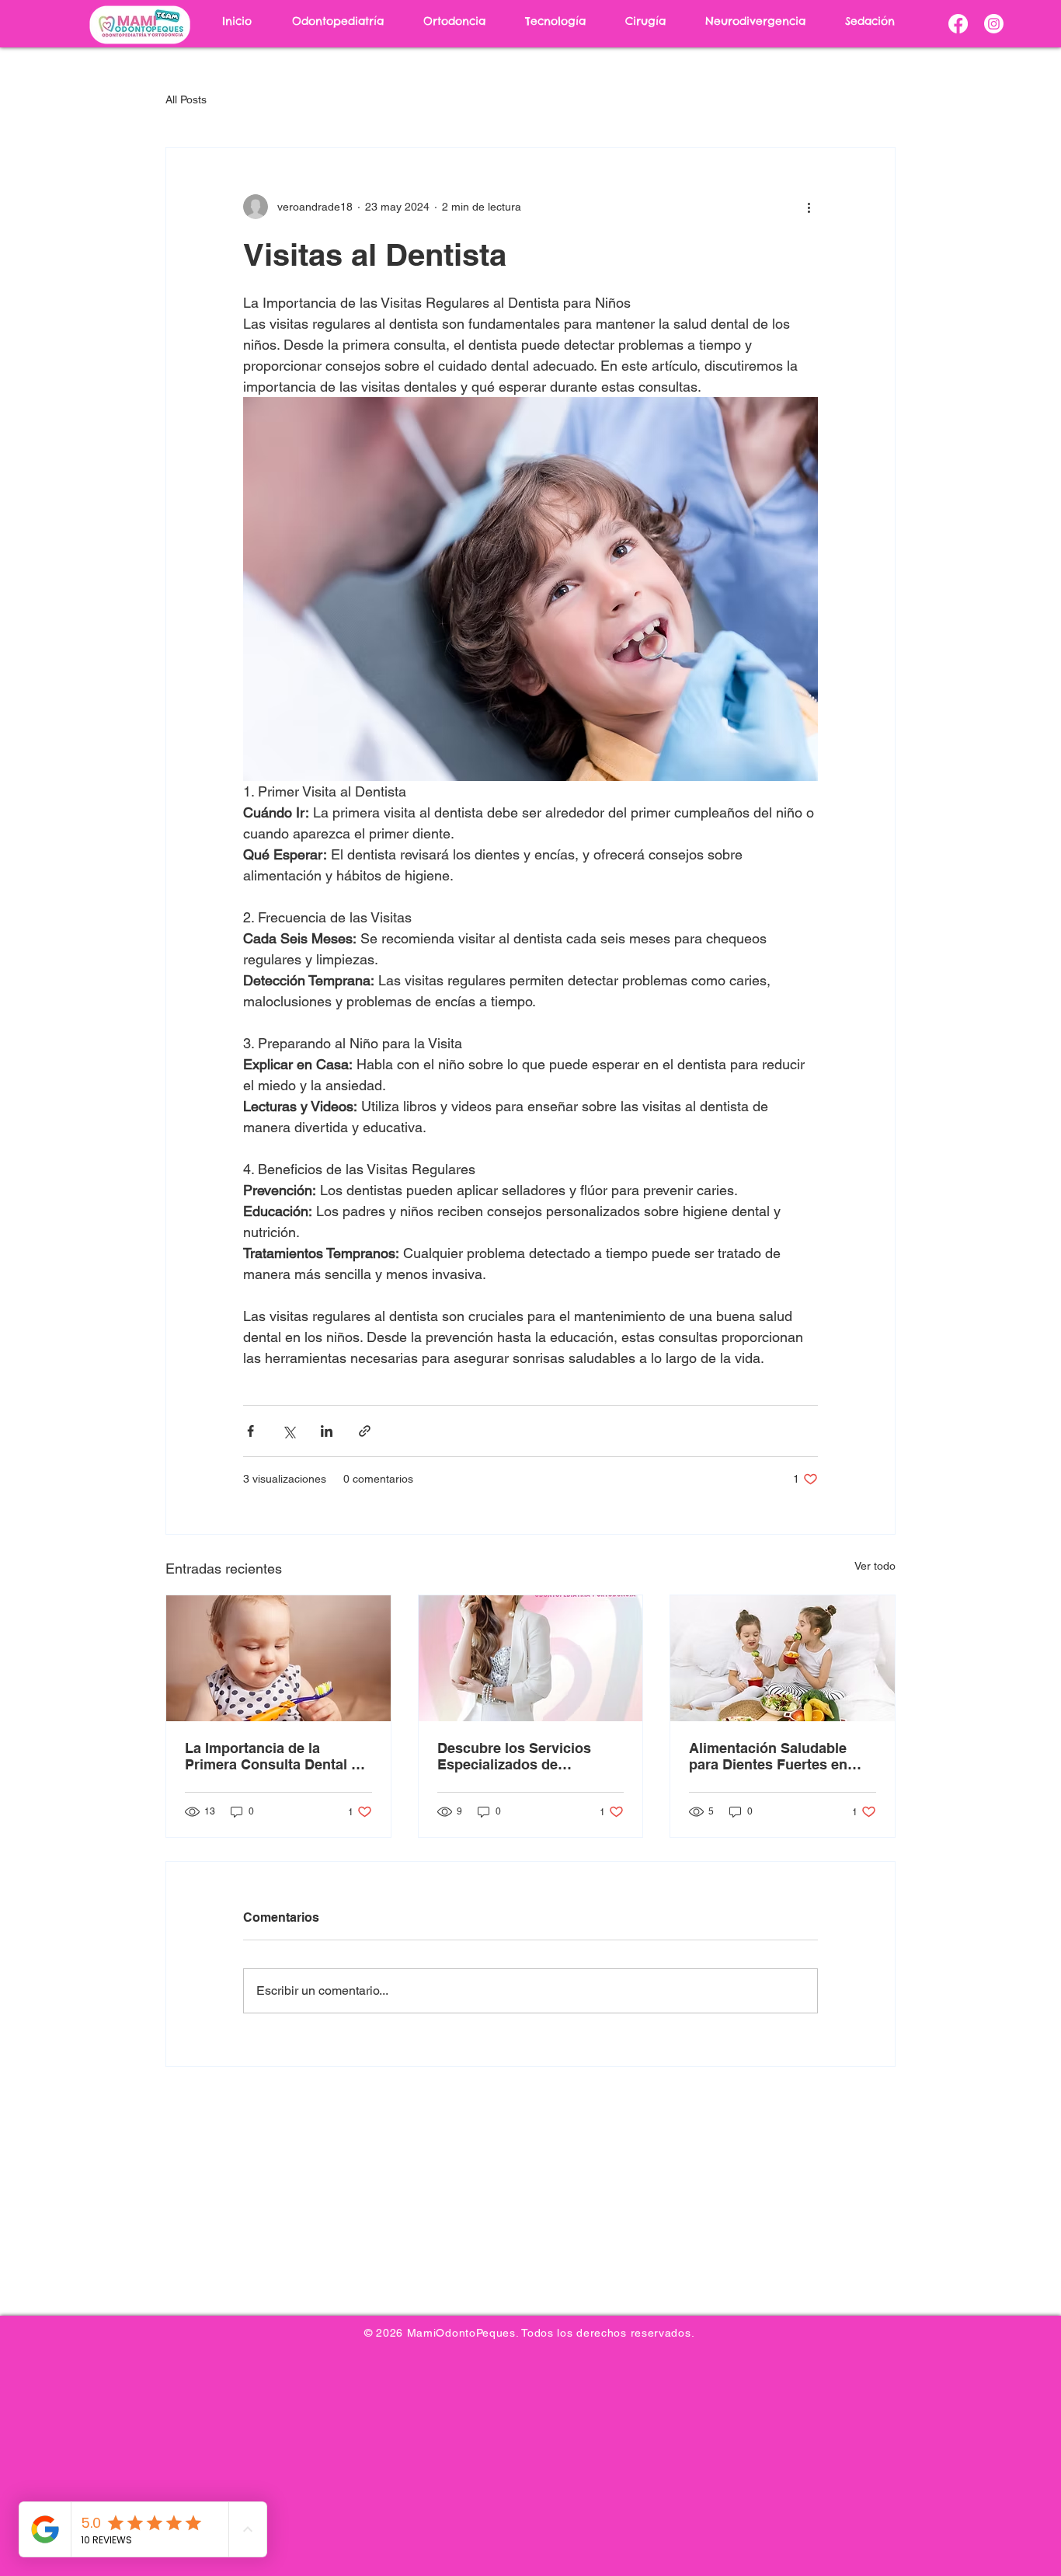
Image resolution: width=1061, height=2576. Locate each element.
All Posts (186, 99)
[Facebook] (958, 24)
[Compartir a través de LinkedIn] (327, 1431)
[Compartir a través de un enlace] (365, 1431)
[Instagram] (994, 24)
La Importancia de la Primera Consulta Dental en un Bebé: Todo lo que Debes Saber (278, 1756)
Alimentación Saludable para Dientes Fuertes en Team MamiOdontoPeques (776, 1756)
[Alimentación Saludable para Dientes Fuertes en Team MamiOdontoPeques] (783, 1658)
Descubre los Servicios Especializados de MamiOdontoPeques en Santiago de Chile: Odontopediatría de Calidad (529, 1756)
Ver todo (875, 1566)
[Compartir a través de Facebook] (250, 1431)
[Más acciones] (809, 207)
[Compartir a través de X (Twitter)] (289, 1431)
